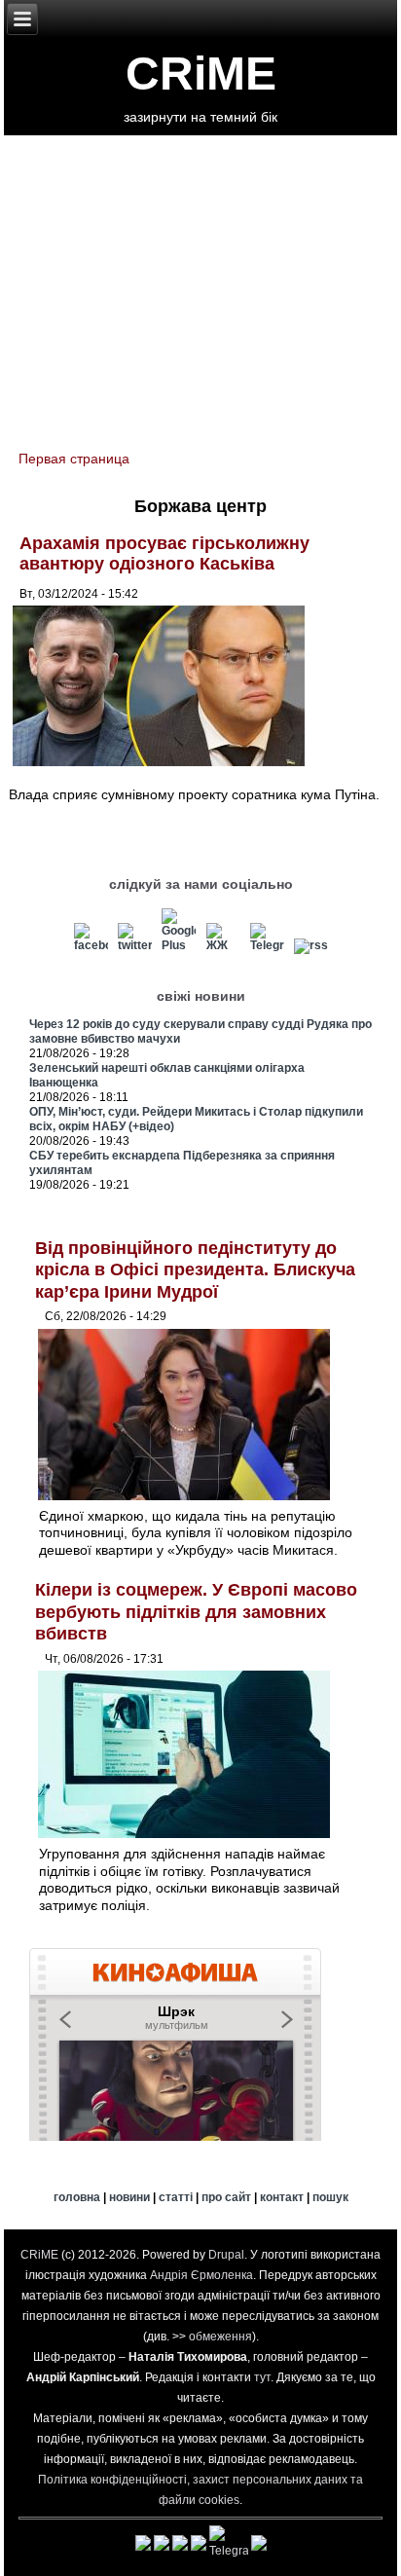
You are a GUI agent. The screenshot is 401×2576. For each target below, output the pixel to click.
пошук (330, 2197)
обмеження (220, 2337)
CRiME (201, 74)
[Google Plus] (179, 945)
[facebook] (91, 945)
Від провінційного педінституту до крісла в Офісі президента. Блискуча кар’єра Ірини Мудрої (195, 1270)
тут (262, 2377)
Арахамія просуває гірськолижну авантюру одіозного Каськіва (164, 554)
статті (176, 2197)
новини (129, 2197)
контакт (282, 2197)
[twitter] (135, 945)
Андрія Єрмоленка (201, 2275)
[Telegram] (267, 945)
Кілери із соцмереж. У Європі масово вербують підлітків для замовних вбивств (196, 1612)
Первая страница (74, 459)
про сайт (226, 2197)
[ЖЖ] (223, 945)
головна (77, 2197)
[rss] (310, 945)
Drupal (226, 2255)
